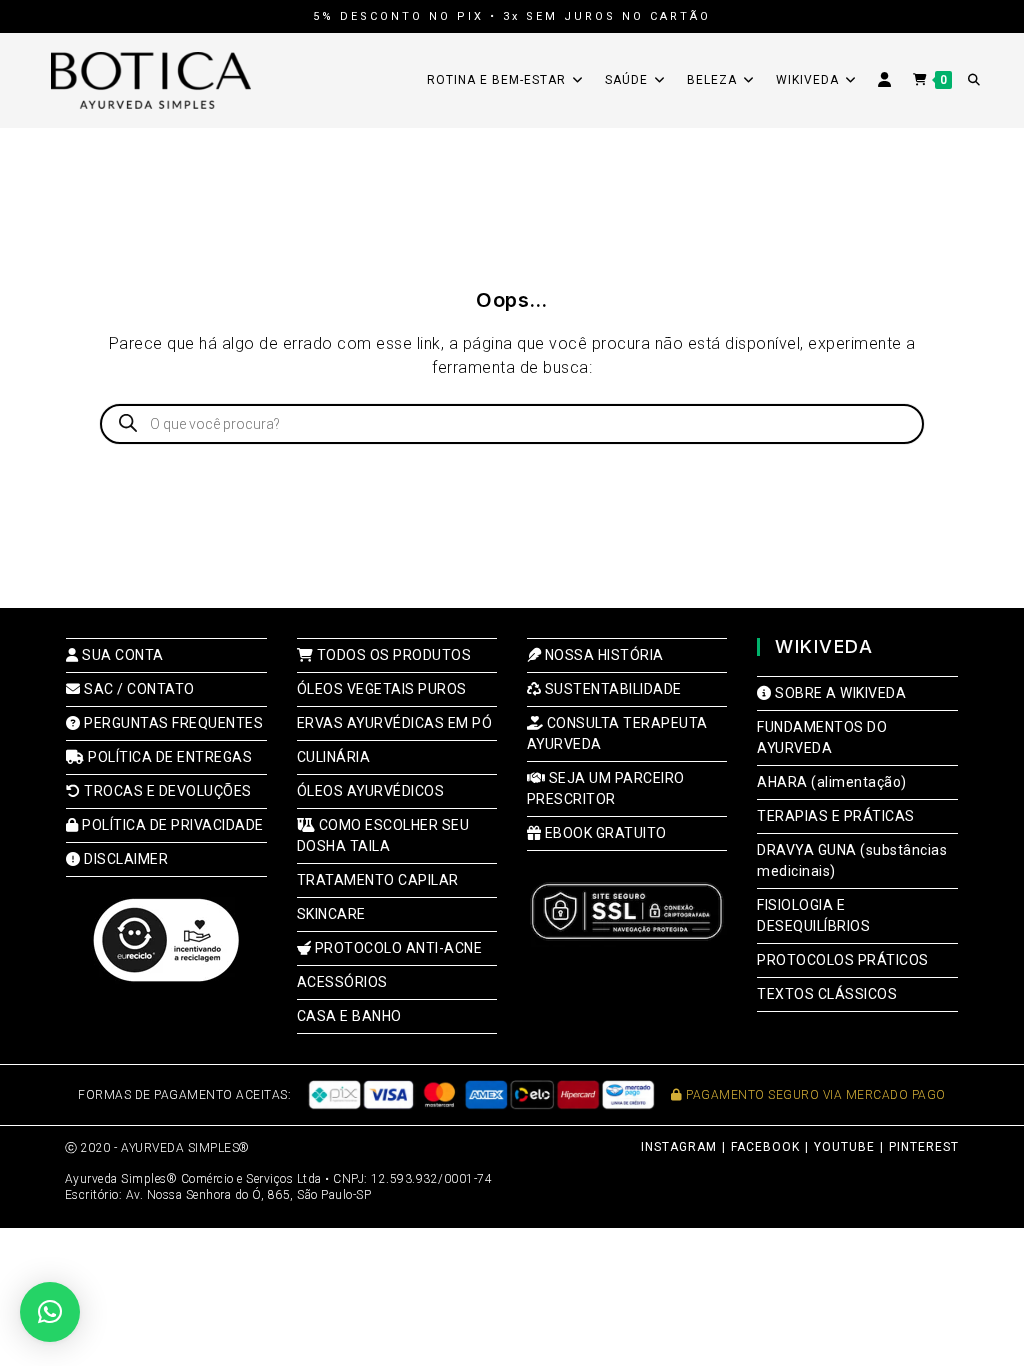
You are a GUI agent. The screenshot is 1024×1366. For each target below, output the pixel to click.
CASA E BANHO (349, 1016)
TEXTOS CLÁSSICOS (827, 994)
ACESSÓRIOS (342, 982)
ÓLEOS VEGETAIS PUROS (382, 689)
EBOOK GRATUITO (604, 833)
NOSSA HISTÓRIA (602, 655)
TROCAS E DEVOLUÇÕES (166, 791)
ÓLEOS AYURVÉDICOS (371, 791)
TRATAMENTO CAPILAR (378, 880)
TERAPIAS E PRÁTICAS (836, 816)
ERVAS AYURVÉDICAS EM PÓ (395, 723)
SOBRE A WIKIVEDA (839, 693)
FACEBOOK (765, 1147)
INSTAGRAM (679, 1147)
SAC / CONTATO (138, 689)
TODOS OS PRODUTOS (392, 655)
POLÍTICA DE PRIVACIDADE (171, 825)
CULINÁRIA (334, 757)
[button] (50, 1312)
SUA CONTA (121, 655)
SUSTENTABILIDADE (611, 689)
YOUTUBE (844, 1147)
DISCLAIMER (124, 859)
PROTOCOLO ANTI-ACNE (396, 948)
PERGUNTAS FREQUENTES (172, 723)
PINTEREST (924, 1147)
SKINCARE (331, 914)
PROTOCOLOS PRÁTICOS (843, 960)
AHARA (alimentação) (832, 782)
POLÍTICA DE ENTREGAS (168, 757)
